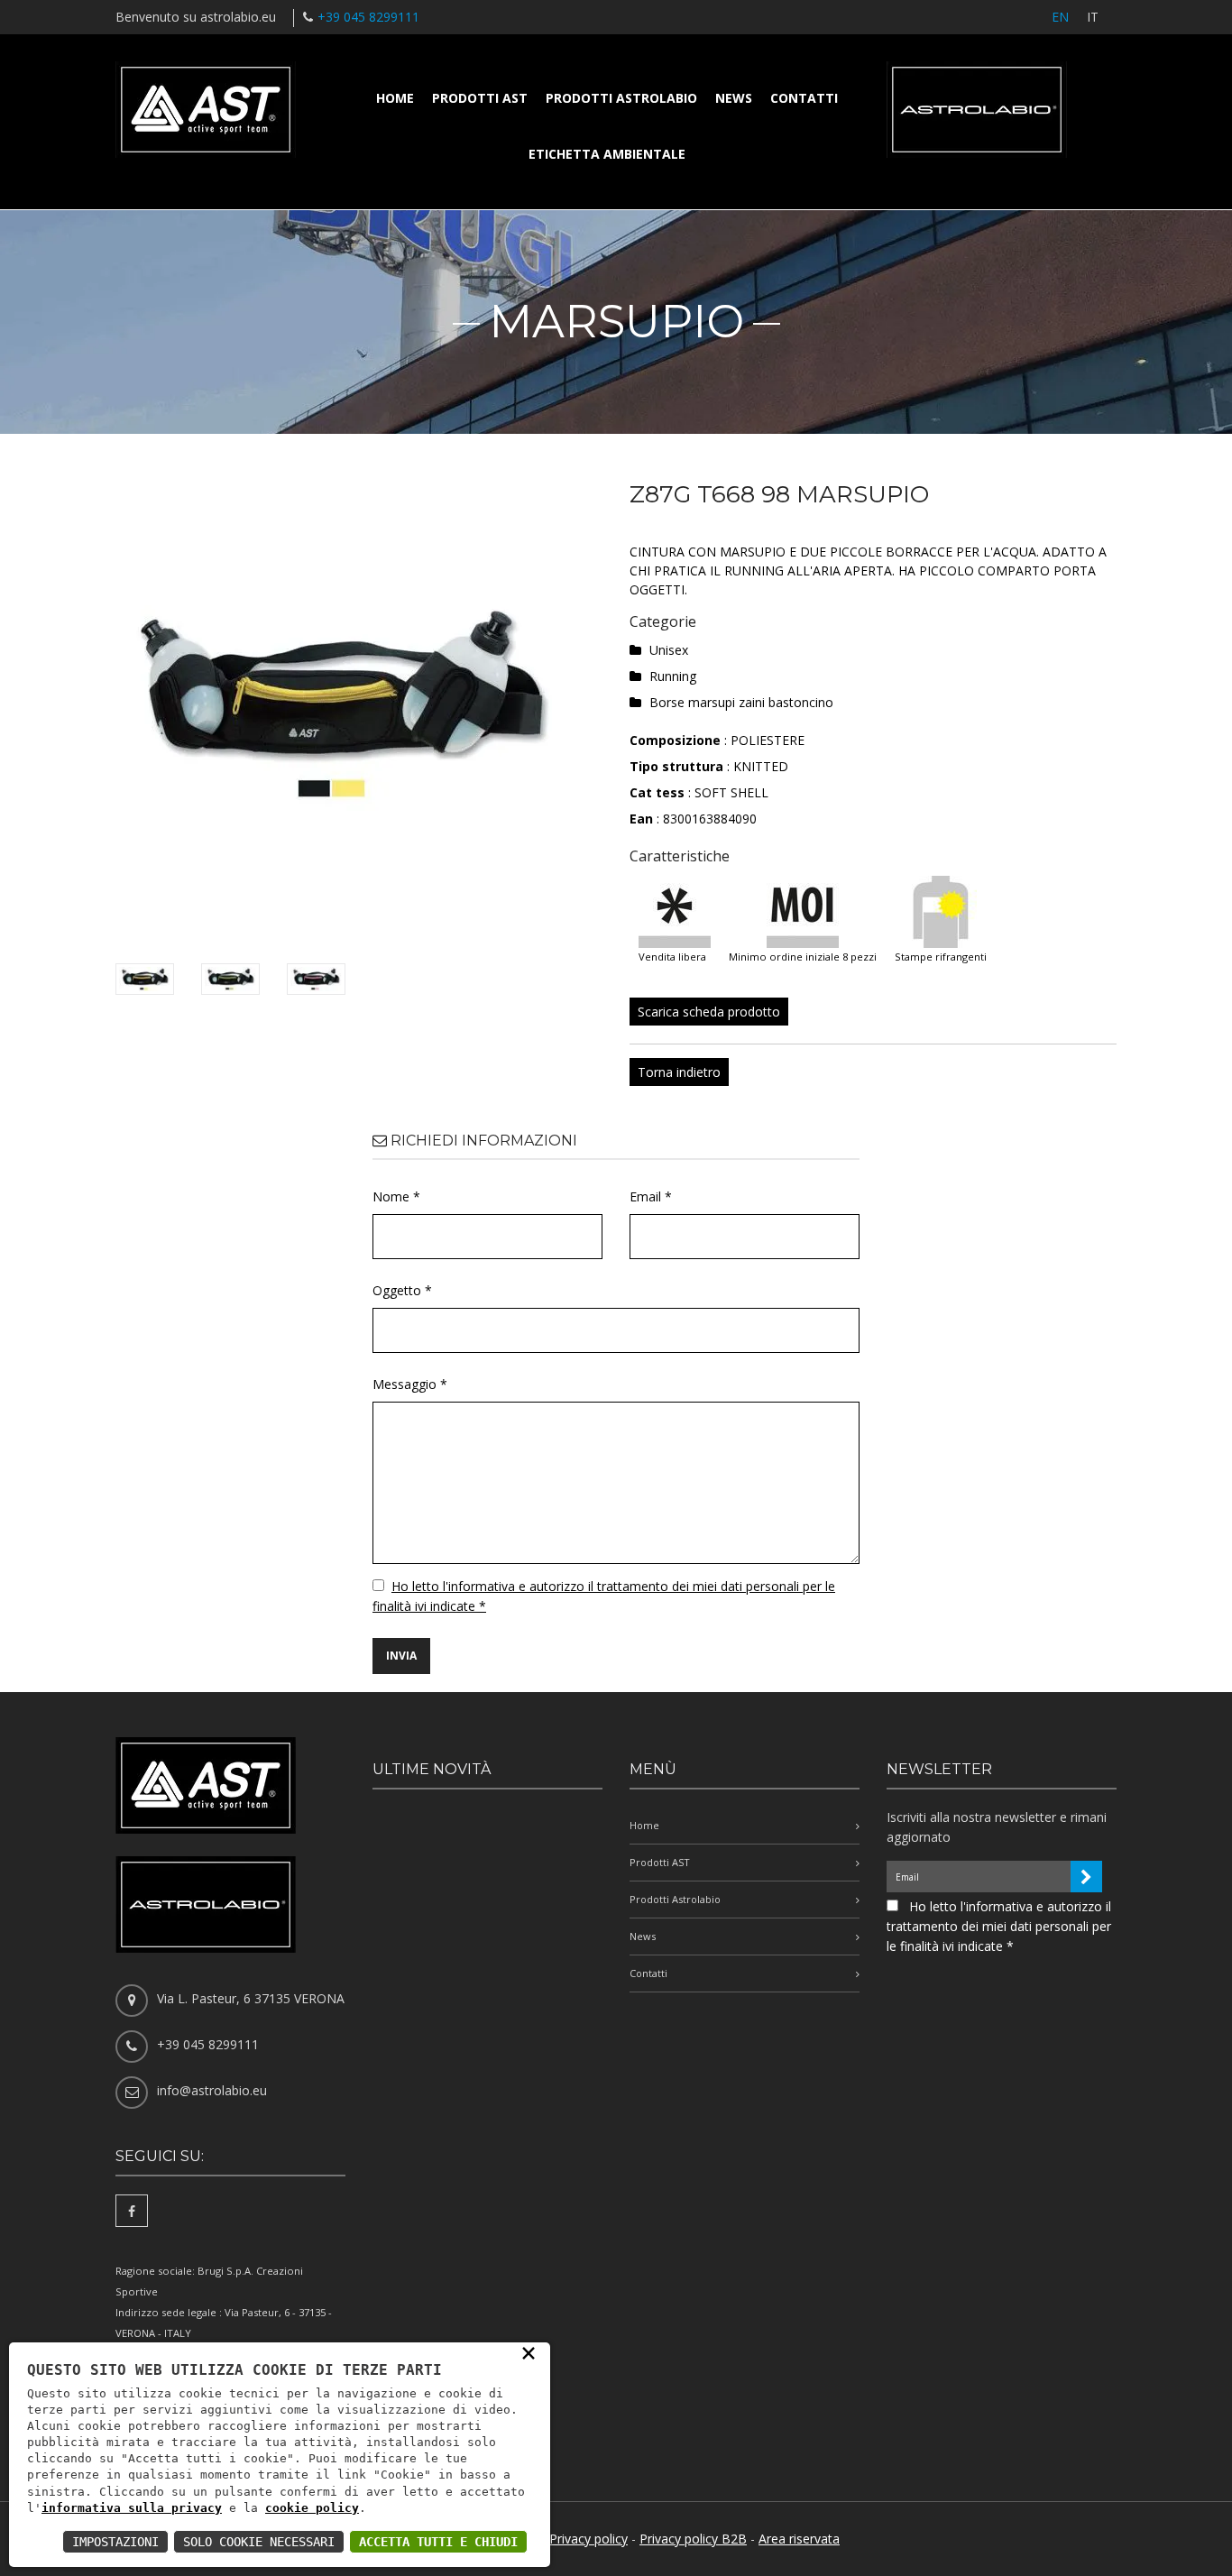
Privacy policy (588, 2539)
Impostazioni (115, 2542)
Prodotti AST (480, 98)
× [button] (529, 2352)
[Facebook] (132, 2211)
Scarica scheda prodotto (709, 1012)
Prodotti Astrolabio (621, 98)
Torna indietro (679, 1072)
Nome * (396, 1196)
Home (395, 98)
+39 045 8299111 (368, 17)
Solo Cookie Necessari (259, 2542)
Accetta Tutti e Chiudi (438, 2542)
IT (1093, 17)
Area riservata (799, 2539)
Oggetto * (402, 1290)
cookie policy (312, 2508)
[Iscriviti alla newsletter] (1086, 1877)
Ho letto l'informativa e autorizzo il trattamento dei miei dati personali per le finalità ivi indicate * (999, 1926)
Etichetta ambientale (607, 154)
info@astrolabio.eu (212, 2090)
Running (673, 676)
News (734, 98)
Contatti (804, 98)
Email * (651, 1196)
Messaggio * (410, 1384)
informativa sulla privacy (132, 2508)
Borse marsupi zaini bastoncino (741, 702)
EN (1060, 17)
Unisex (669, 650)
